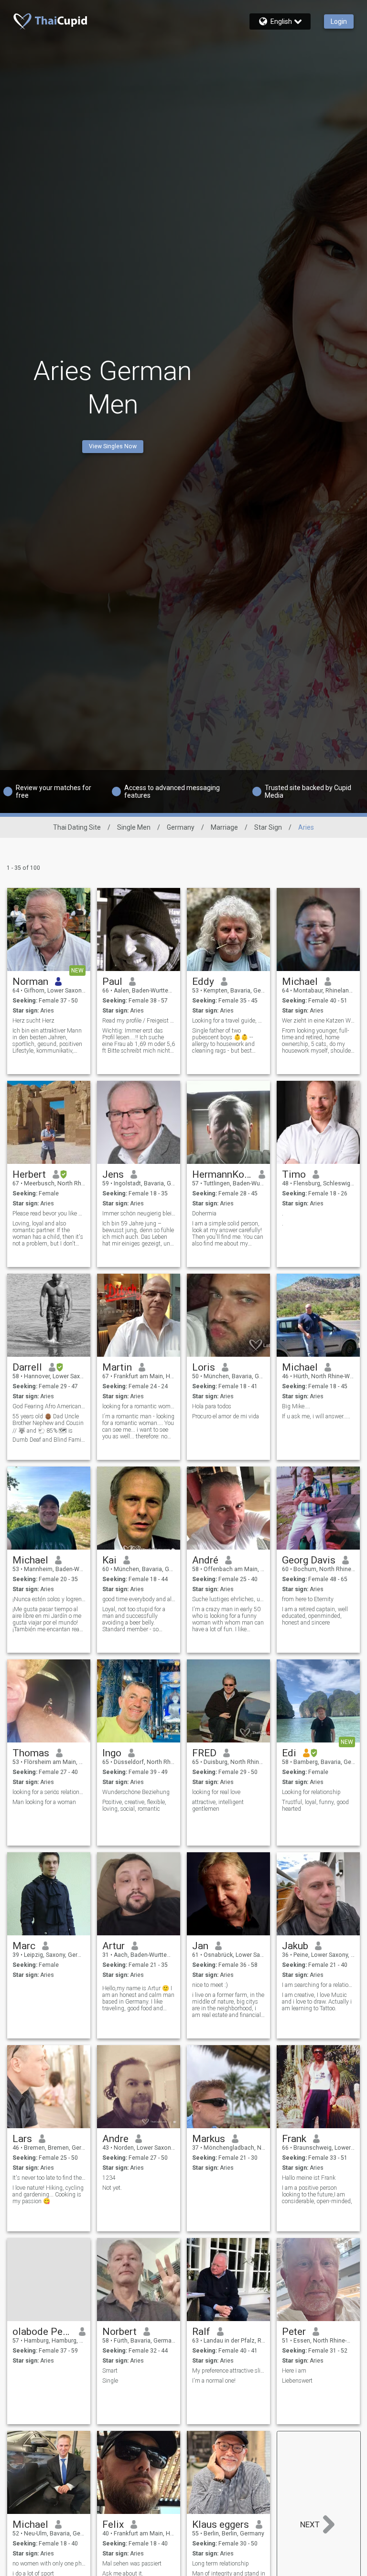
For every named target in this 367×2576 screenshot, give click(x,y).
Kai (109, 1560)
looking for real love (216, 1792)
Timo (294, 1174)
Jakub (295, 1946)
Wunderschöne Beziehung (136, 1792)
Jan (200, 1946)
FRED (204, 1753)
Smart (110, 2371)
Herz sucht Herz (33, 1021)
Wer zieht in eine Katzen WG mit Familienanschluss (318, 1021)
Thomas (31, 1753)
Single (110, 2381)
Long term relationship (221, 2564)
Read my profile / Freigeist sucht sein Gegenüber (139, 1021)
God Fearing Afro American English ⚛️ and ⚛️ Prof (49, 1406)
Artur (113, 1946)
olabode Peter (42, 2332)
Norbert (119, 2332)
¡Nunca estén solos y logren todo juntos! (49, 1599)
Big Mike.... (296, 1406)
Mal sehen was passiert (132, 2564)
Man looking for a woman (44, 1802)
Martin (117, 1367)
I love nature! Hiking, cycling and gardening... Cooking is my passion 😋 (48, 2195)
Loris (204, 1367)
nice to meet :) (210, 1985)
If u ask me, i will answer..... (316, 1416)
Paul (112, 982)
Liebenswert (297, 2381)
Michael (300, 982)
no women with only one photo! (49, 2564)
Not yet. (112, 2188)
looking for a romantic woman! (139, 1406)
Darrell (27, 1367)
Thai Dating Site (77, 827)
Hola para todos (212, 1406)
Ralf (201, 2332)
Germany (181, 827)
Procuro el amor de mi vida (226, 1416)
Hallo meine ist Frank (309, 2178)
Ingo (112, 1753)
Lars (22, 2139)
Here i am (294, 2371)
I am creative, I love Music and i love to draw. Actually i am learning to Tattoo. (317, 2002)
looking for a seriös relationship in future (49, 1792)
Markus (209, 2139)
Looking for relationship (311, 1792)
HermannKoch (222, 1174)
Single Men (134, 827)
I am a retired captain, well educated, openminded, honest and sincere (315, 1616)
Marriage (224, 827)
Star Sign (268, 827)
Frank (294, 2139)
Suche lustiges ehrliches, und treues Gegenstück (229, 1599)
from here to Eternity (308, 1599)
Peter (294, 2332)
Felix (113, 2524)
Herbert (29, 1174)
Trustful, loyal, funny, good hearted (315, 1805)
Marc (24, 1946)
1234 (109, 2178)
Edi (289, 1753)
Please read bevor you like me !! (49, 1214)
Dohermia (204, 1214)
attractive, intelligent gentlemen (218, 1805)
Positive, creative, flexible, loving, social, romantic (134, 1805)
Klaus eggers (221, 2524)
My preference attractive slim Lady (229, 2371)
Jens (113, 1174)
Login (339, 21)
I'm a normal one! (214, 2381)
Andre (115, 2139)
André (205, 1560)
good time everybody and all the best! (139, 1599)
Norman (30, 982)
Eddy (203, 982)
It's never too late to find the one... (49, 2178)
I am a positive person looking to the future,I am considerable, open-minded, (317, 2195)
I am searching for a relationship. (318, 1985)
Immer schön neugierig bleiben (139, 1214)
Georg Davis (309, 1560)
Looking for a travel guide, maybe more (229, 1021)
